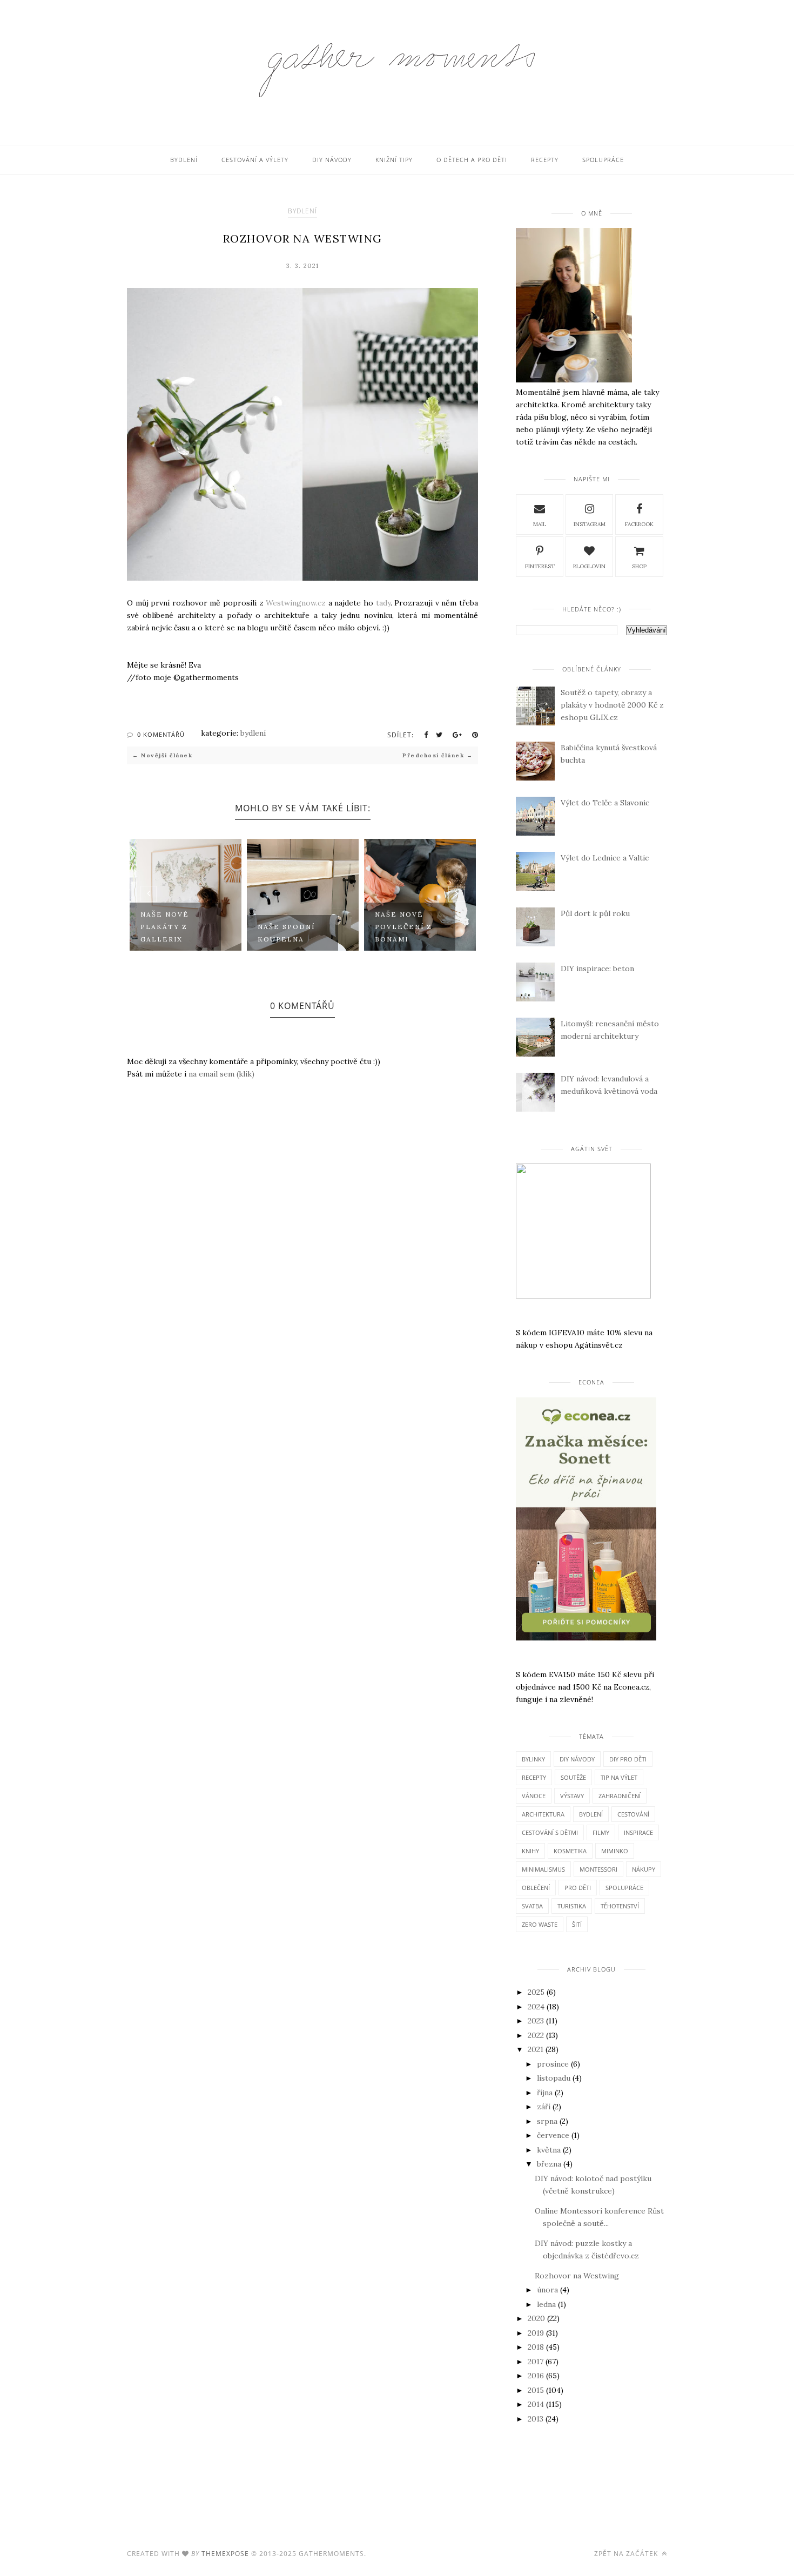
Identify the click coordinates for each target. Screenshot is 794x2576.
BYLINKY (533, 1759)
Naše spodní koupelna (286, 933)
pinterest (540, 566)
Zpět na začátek (627, 2554)
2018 (536, 2347)
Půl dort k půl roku (595, 913)
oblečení (536, 1888)
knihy (530, 1851)
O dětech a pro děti (472, 160)
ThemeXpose (225, 2554)
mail (540, 524)
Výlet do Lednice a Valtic (605, 858)
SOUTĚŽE (573, 1777)
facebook (639, 524)
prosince (553, 2064)
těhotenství (620, 1906)
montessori (598, 1869)
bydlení (302, 211)
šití (577, 1924)
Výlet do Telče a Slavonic (605, 803)
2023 (536, 2021)
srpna (547, 2121)
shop (639, 566)
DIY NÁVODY (577, 1759)
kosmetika (570, 1851)
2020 (536, 2318)
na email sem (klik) (221, 1074)
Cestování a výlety (255, 160)
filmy (601, 1832)
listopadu (554, 2078)
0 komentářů (161, 734)
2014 (536, 2404)
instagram (590, 524)
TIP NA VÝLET (619, 1777)
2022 (536, 2035)
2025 (536, 1992)
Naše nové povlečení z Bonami (403, 927)
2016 (536, 2376)
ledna (546, 2304)
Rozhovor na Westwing (577, 2276)
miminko (615, 1851)
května (549, 2150)
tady (383, 603)
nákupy (644, 1869)
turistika (572, 1906)
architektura (543, 1814)
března (549, 2164)
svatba (532, 1906)
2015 (536, 2390)
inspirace (638, 1832)
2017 (536, 2362)
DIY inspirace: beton (597, 968)
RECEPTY (534, 1777)
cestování (633, 1814)
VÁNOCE (534, 1796)
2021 (536, 2049)
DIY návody (332, 160)
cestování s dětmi (550, 1832)
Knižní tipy (394, 160)
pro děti (578, 1888)
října (545, 2093)
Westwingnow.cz (296, 603)
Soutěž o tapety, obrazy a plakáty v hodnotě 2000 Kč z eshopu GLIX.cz (612, 705)
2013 (536, 2419)
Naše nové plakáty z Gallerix (165, 927)
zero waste (540, 1924)
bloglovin (589, 566)
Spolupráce (603, 160)
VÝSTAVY (572, 1796)
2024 (536, 2007)
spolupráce (624, 1888)
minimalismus (543, 1869)
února (547, 2290)
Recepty (545, 160)
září (544, 2107)
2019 (536, 2333)
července (553, 2135)
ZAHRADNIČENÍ (620, 1796)
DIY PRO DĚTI (628, 1759)
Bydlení (184, 160)
